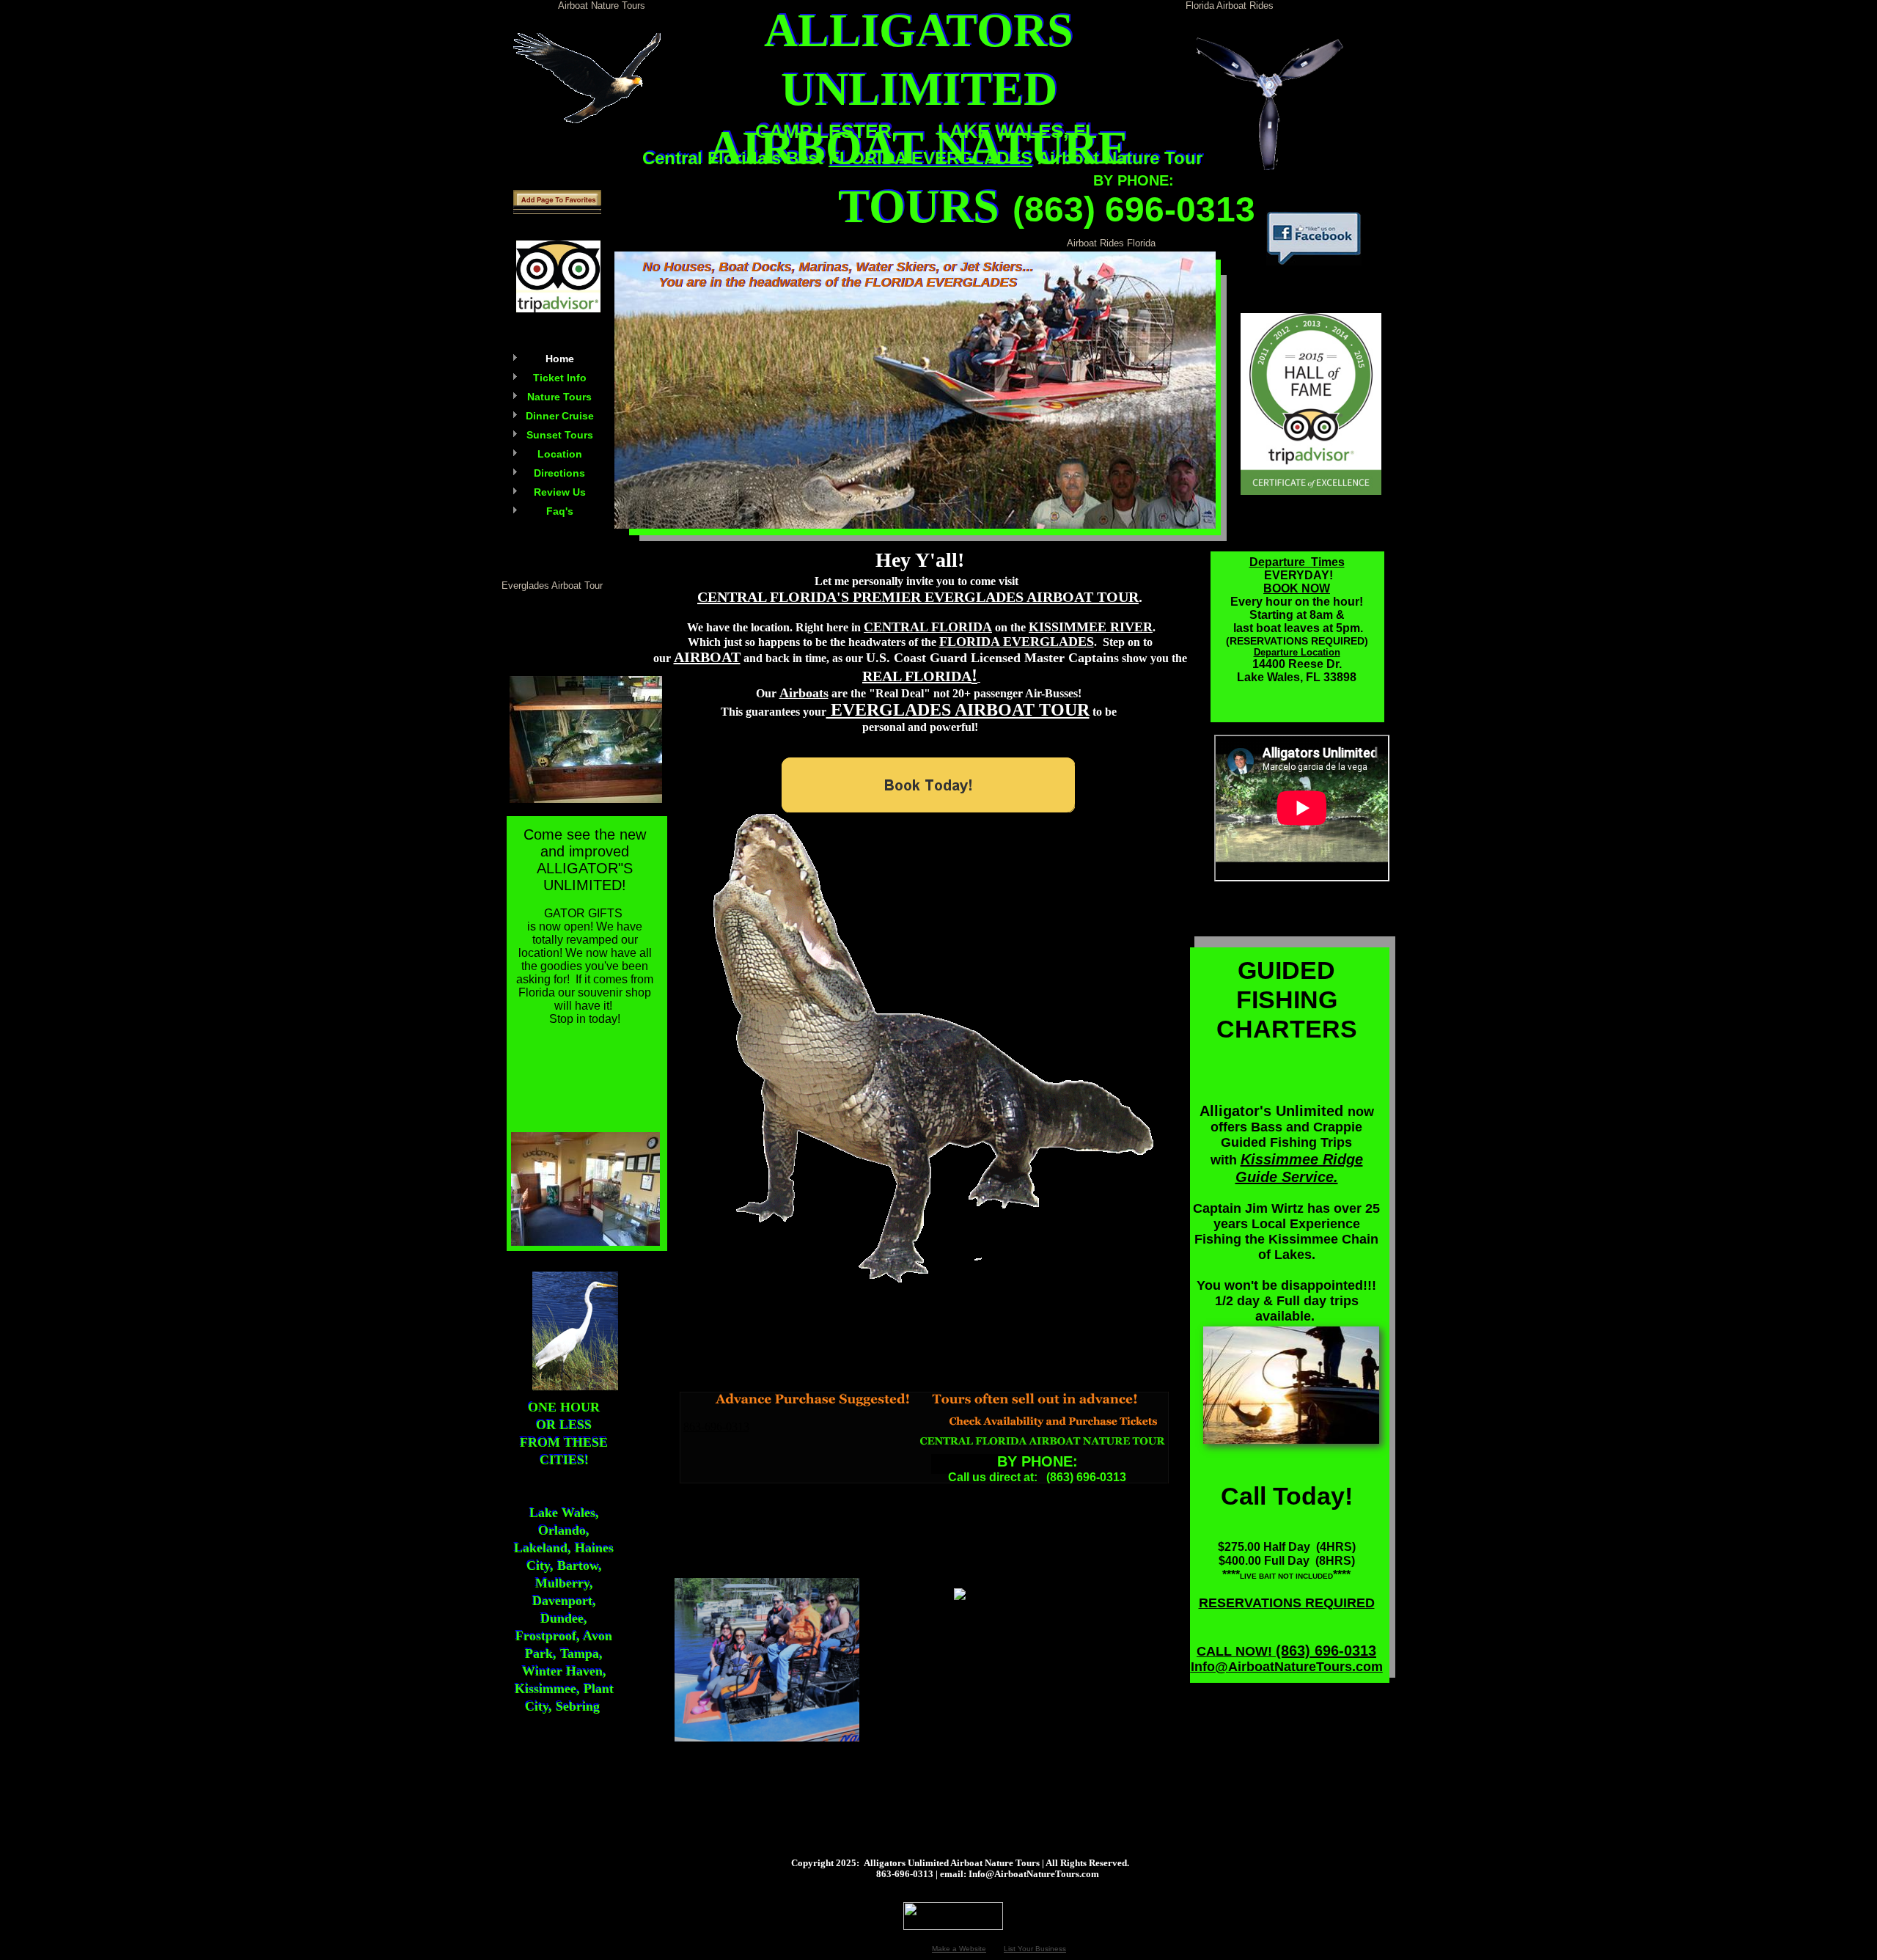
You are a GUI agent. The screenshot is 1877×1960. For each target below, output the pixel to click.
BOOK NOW (1297, 588)
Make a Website (959, 1949)
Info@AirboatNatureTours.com (1287, 1667)
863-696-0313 (716, 1427)
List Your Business (1035, 1949)
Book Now (728, 198)
